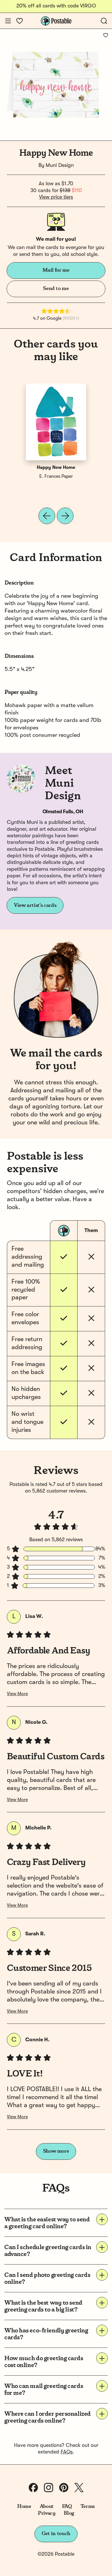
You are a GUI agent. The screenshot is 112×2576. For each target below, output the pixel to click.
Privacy (47, 2513)
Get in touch (56, 2534)
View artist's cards (35, 905)
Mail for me (56, 270)
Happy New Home (56, 468)
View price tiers (56, 197)
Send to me (56, 289)
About (47, 2506)
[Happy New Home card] (56, 422)
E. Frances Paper (56, 477)
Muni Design (60, 165)
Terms (88, 2506)
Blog (69, 2513)
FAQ (67, 2506)
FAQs (67, 2452)
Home (24, 2506)
